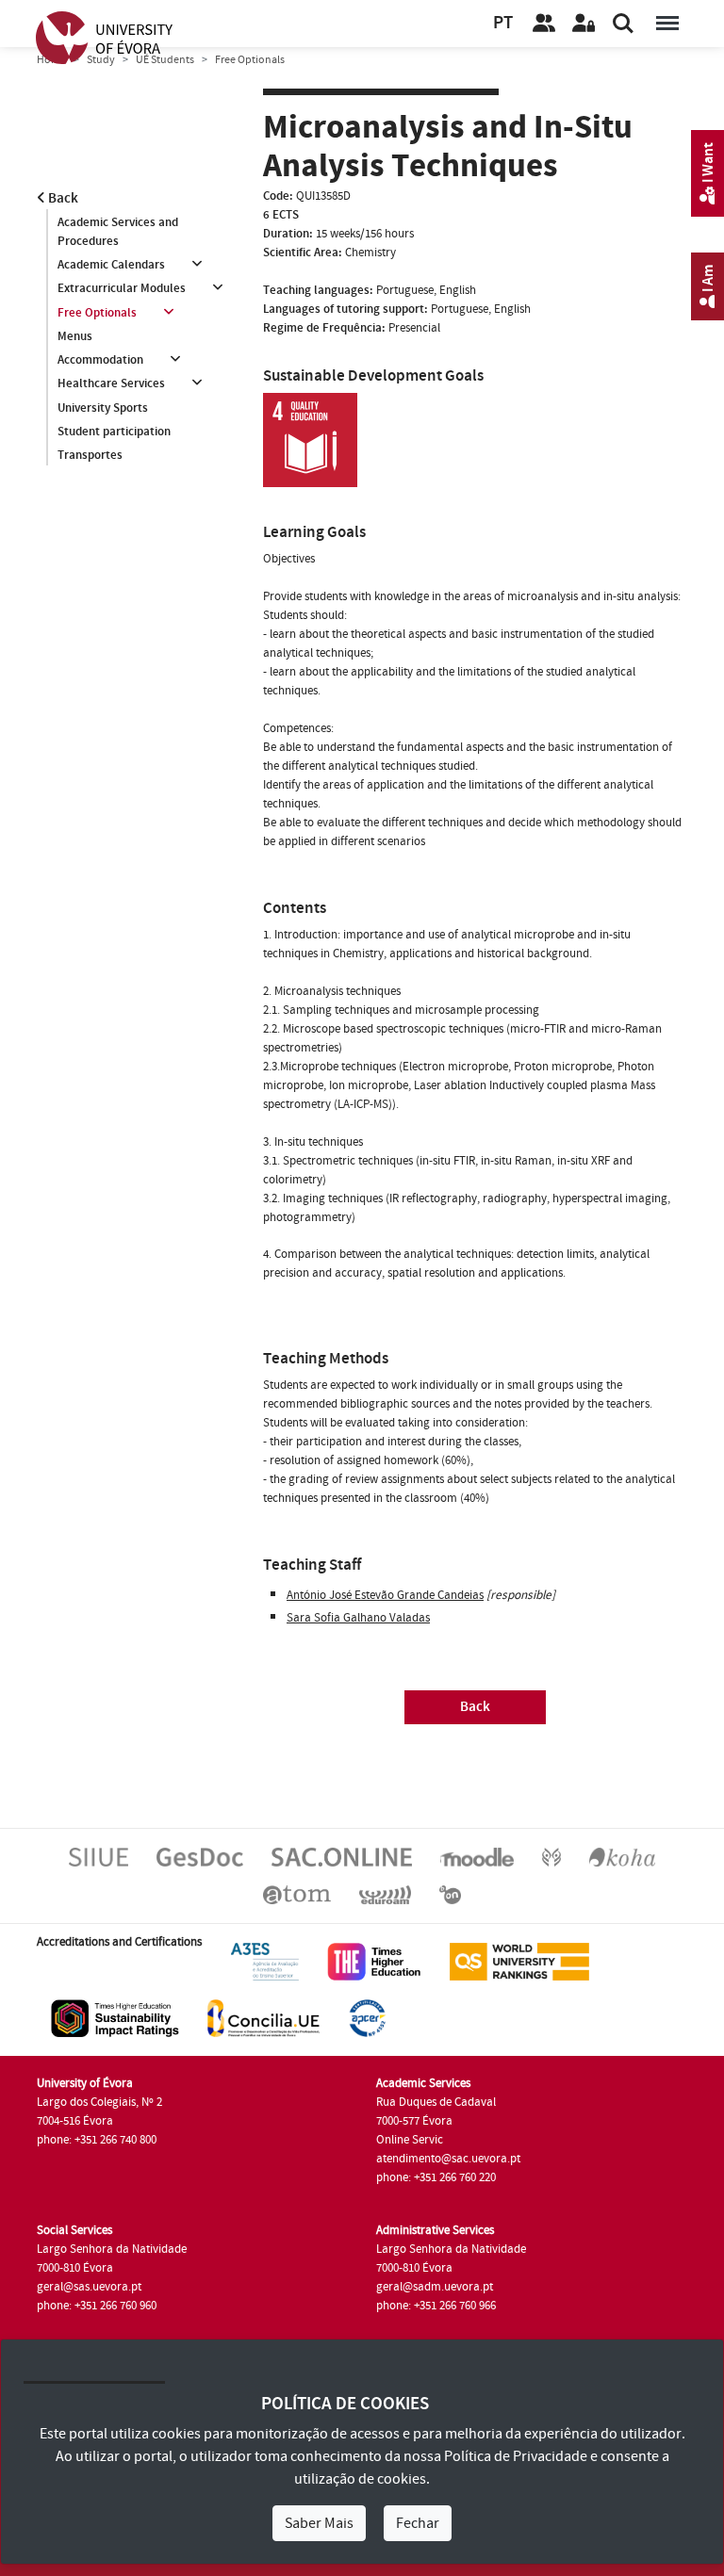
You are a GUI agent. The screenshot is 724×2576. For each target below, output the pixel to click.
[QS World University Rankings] (519, 1961)
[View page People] (544, 24)
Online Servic (410, 2140)
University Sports (103, 408)
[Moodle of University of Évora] (477, 1856)
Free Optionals (97, 313)
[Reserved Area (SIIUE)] (584, 24)
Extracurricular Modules (122, 288)
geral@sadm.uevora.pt (435, 2287)
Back (62, 198)
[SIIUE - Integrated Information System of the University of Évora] (99, 1856)
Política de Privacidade (516, 2456)
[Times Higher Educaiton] (374, 1961)
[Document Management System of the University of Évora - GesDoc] (200, 1856)
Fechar (418, 2523)
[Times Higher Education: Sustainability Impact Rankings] (115, 2017)
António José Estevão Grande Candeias (385, 1595)
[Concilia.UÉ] (263, 2017)
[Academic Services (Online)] (342, 1856)
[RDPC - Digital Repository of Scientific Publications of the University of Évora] (551, 1856)
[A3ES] (265, 1961)
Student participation (114, 432)
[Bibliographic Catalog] (622, 1856)
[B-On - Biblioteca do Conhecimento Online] (450, 1894)
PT (503, 23)
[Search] (623, 24)
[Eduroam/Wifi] (385, 1894)
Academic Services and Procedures (118, 232)
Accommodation (100, 360)
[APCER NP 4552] (367, 2017)
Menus (75, 336)
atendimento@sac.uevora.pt (448, 2159)
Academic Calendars (111, 265)
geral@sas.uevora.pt (89, 2287)
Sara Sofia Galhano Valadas (358, 1618)
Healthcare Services (111, 383)
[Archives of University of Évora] (297, 1894)
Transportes (90, 455)
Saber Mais (319, 2523)
